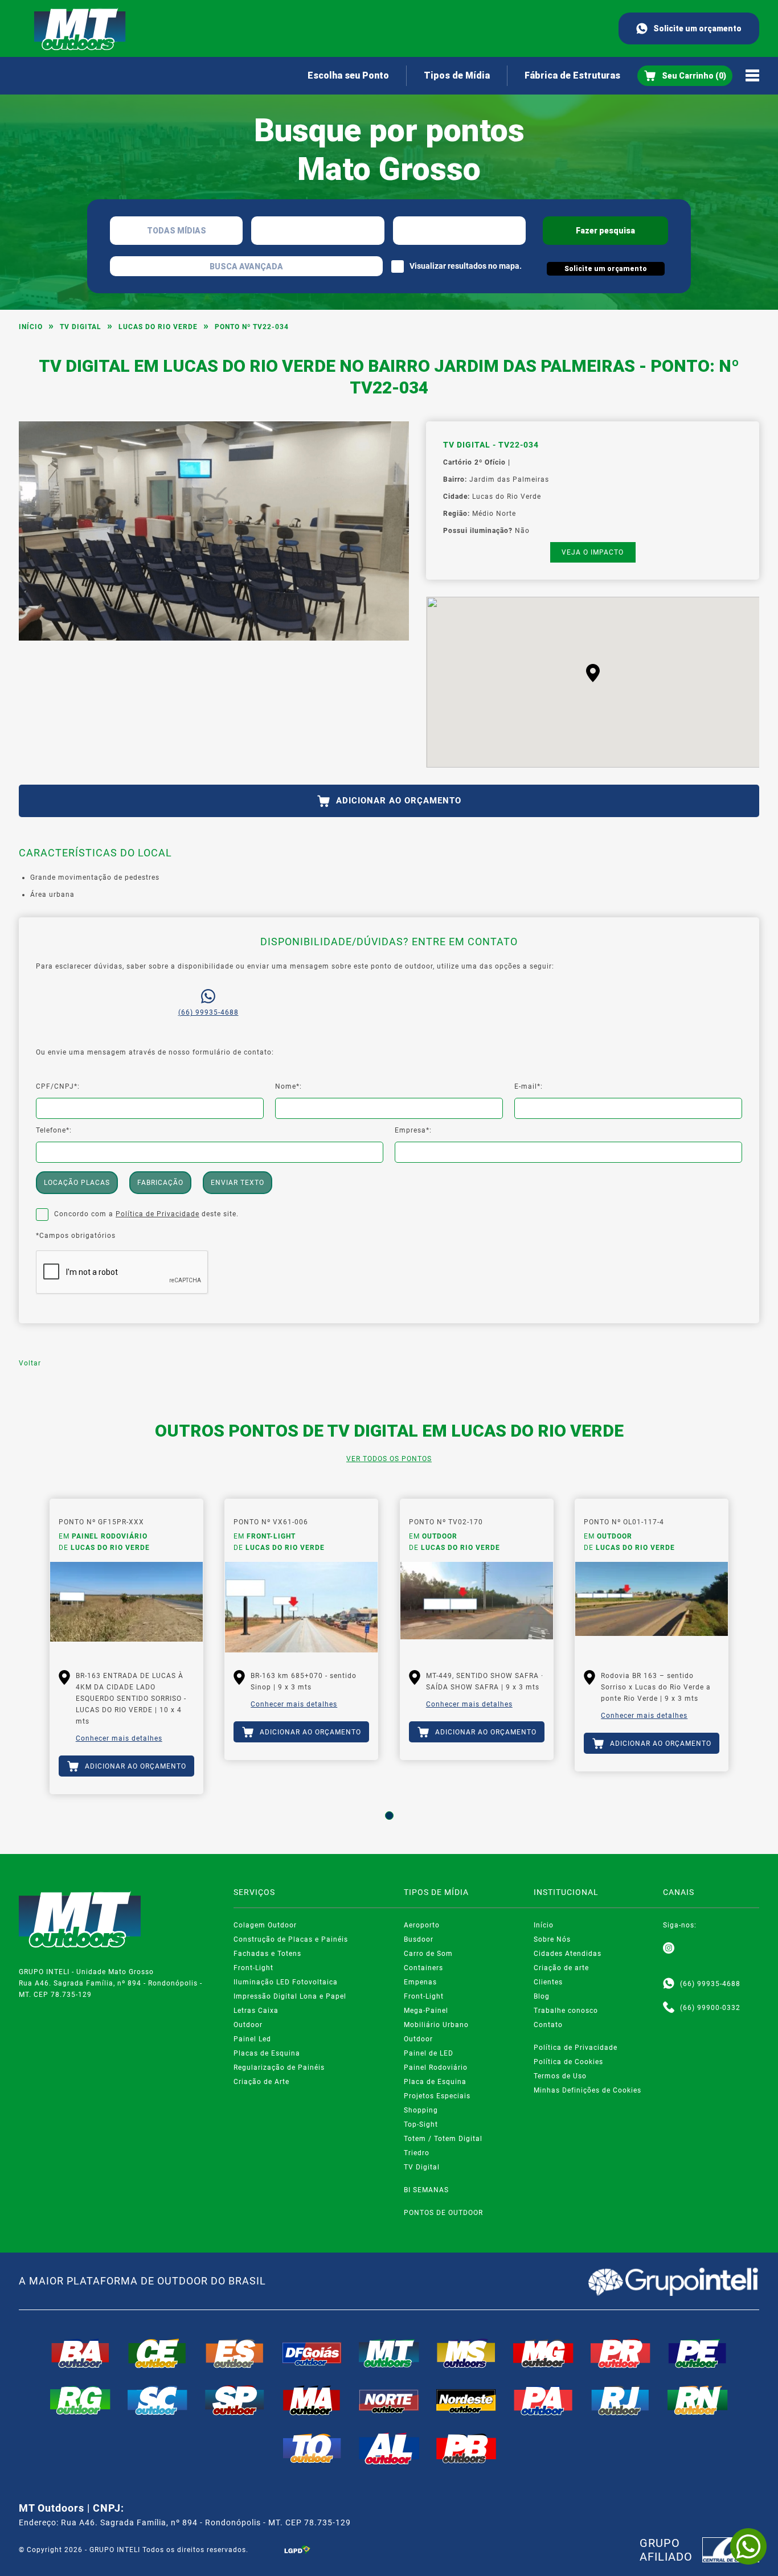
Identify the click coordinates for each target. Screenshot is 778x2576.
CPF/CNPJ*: (58, 1086)
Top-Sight (421, 2124)
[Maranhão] (312, 2400)
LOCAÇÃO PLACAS (77, 1183)
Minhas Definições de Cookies (587, 2090)
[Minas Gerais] (543, 2353)
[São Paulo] (235, 2400)
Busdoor (419, 1939)
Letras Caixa (256, 2011)
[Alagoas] (389, 2448)
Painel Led (252, 2039)
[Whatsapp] (669, 1984)
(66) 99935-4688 (208, 1012)
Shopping (421, 2110)
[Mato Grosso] (389, 2353)
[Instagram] (669, 1949)
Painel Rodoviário (436, 2068)
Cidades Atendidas (568, 1954)
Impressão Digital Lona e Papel (290, 1996)
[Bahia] (80, 2353)
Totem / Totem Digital (443, 2139)
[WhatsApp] (748, 2546)
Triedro (417, 2153)
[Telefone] (669, 2008)
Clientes (548, 1982)
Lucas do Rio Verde (158, 327)
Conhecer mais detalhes (119, 1738)
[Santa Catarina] (158, 2400)
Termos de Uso (560, 2076)
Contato (548, 2025)
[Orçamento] (685, 76)
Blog (542, 1996)
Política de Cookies (568, 2062)
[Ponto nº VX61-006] (301, 1607)
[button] (593, 673)
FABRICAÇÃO (160, 1183)
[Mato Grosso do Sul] (466, 2353)
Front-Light (253, 1968)
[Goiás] (312, 2353)
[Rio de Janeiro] (621, 2400)
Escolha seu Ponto (348, 75)
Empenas (420, 1982)
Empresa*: (413, 1130)
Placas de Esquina (267, 2053)
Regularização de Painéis (279, 2068)
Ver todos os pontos (389, 1459)
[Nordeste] (466, 2400)
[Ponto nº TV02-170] (477, 1607)
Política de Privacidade (157, 1214)
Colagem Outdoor (265, 1925)
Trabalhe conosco (566, 2011)
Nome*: (288, 1086)
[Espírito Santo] (235, 2353)
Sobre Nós (552, 1939)
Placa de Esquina (435, 2082)
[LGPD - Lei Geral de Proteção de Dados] (297, 2550)
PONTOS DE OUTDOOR (443, 2213)
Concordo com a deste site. (146, 1214)
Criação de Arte (261, 2082)
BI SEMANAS (426, 2190)
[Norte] (389, 2400)
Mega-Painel (426, 2011)
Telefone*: (54, 1130)
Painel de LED (429, 2053)
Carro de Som (428, 1954)
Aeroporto (422, 1925)
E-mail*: (529, 1086)
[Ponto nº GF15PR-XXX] (126, 1607)
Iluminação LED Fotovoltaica (286, 1982)
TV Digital (81, 327)
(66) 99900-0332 (710, 2008)
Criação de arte (561, 1968)
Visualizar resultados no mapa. (466, 266)
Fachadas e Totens (267, 1954)
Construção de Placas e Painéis (291, 1939)
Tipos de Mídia (457, 75)
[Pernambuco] (698, 2353)
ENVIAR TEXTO (238, 1183)
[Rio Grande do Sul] (80, 2400)
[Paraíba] (466, 2448)
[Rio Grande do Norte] (698, 2400)
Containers (423, 1968)
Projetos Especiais (437, 2096)
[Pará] (543, 2400)
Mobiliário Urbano (436, 2025)
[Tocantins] (312, 2448)
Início (31, 327)
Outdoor (248, 2025)
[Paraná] (621, 2353)
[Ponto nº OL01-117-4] (652, 1607)
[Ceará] (158, 2353)
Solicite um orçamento (697, 28)
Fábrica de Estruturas (572, 75)
